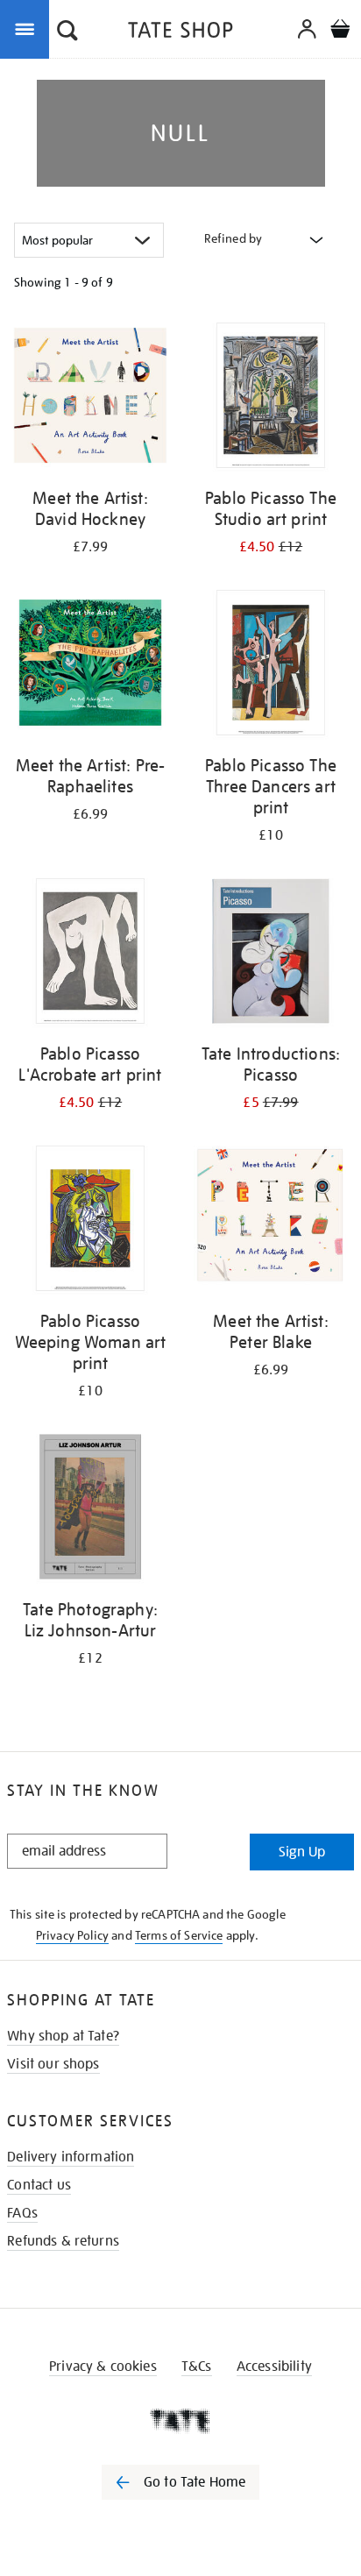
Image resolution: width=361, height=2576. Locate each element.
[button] (67, 32)
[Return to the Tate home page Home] (180, 33)
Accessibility (274, 2367)
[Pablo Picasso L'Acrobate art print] (90, 954)
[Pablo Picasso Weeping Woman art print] (90, 1221)
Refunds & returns (63, 2241)
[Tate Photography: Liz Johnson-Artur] (90, 1510)
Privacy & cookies (103, 2367)
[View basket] (340, 31)
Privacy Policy (72, 1935)
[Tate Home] (180, 2421)
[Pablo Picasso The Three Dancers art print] (271, 666)
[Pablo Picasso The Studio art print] (271, 398)
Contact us (39, 2185)
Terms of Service (179, 1935)
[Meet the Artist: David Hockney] (90, 398)
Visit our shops (53, 2064)
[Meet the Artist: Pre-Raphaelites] (90, 666)
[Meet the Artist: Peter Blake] (271, 1221)
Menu (28, 28)
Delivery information (71, 2157)
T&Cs (197, 2367)
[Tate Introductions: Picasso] (271, 954)
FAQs (22, 2213)
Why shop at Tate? (63, 2036)
